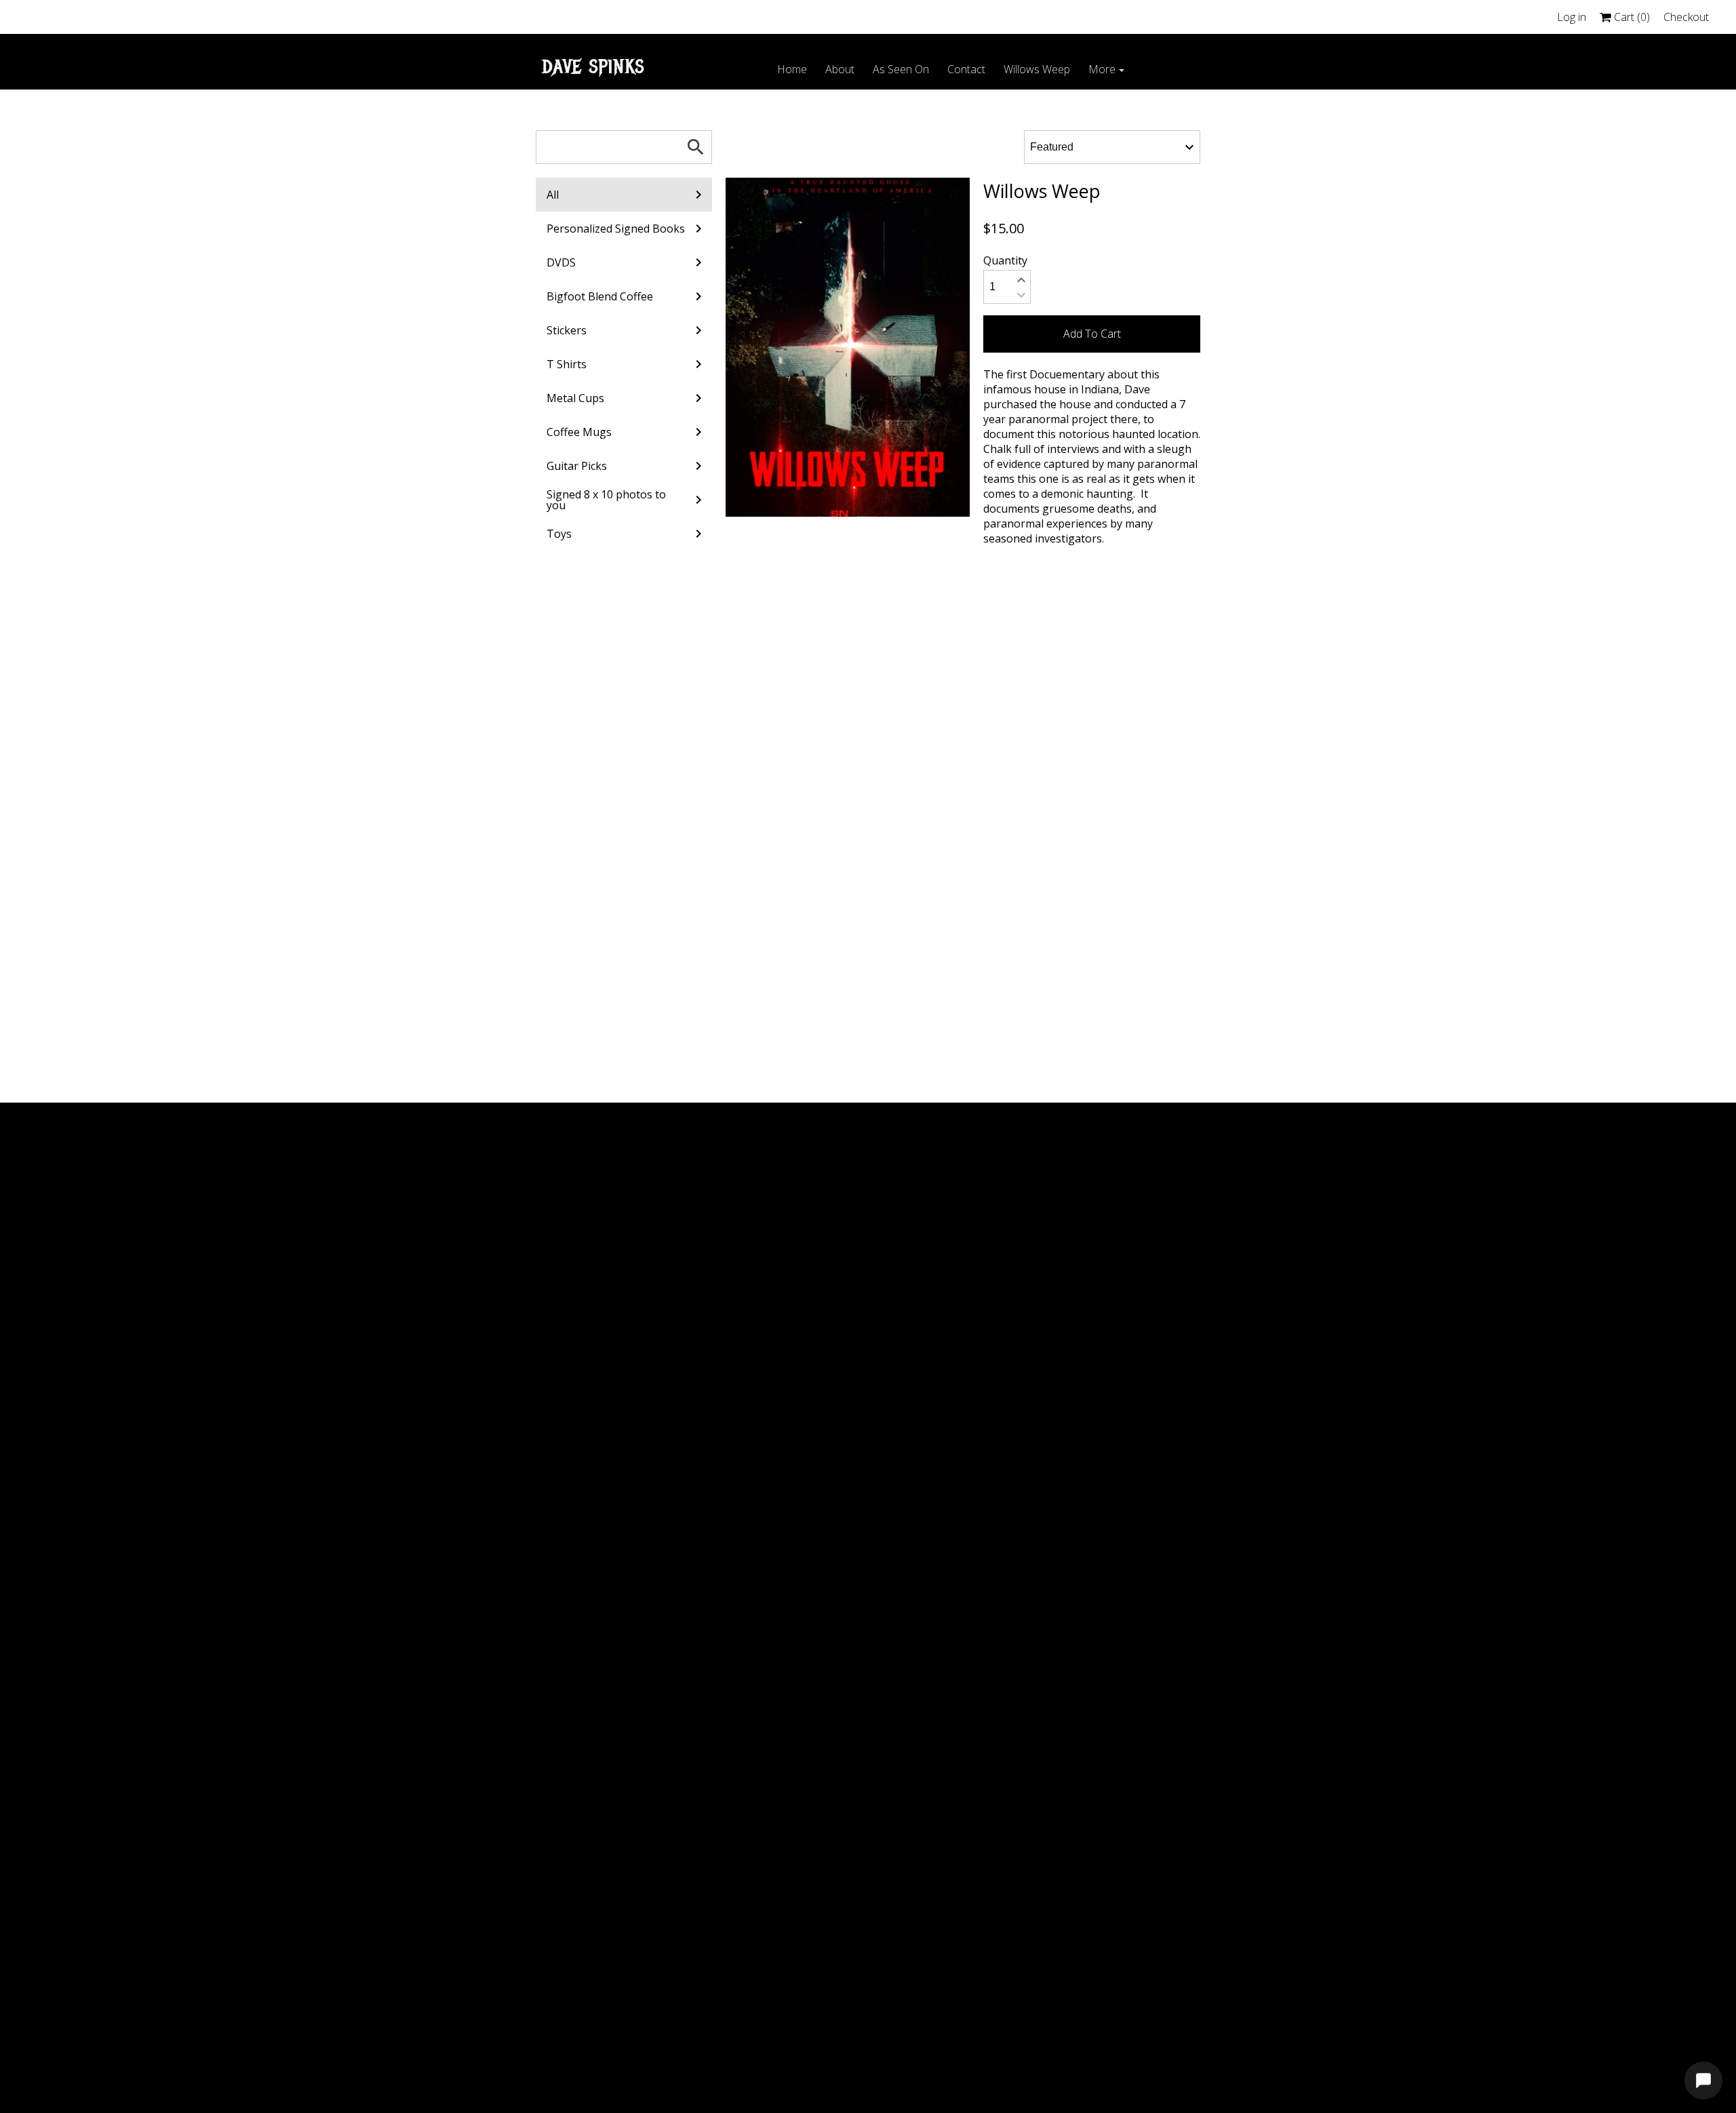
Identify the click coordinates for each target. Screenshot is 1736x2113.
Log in (1572, 17)
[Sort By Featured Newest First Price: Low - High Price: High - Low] (1112, 147)
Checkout (1686, 17)
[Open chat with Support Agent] (1703, 2080)
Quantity (1005, 260)
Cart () (1631, 17)
